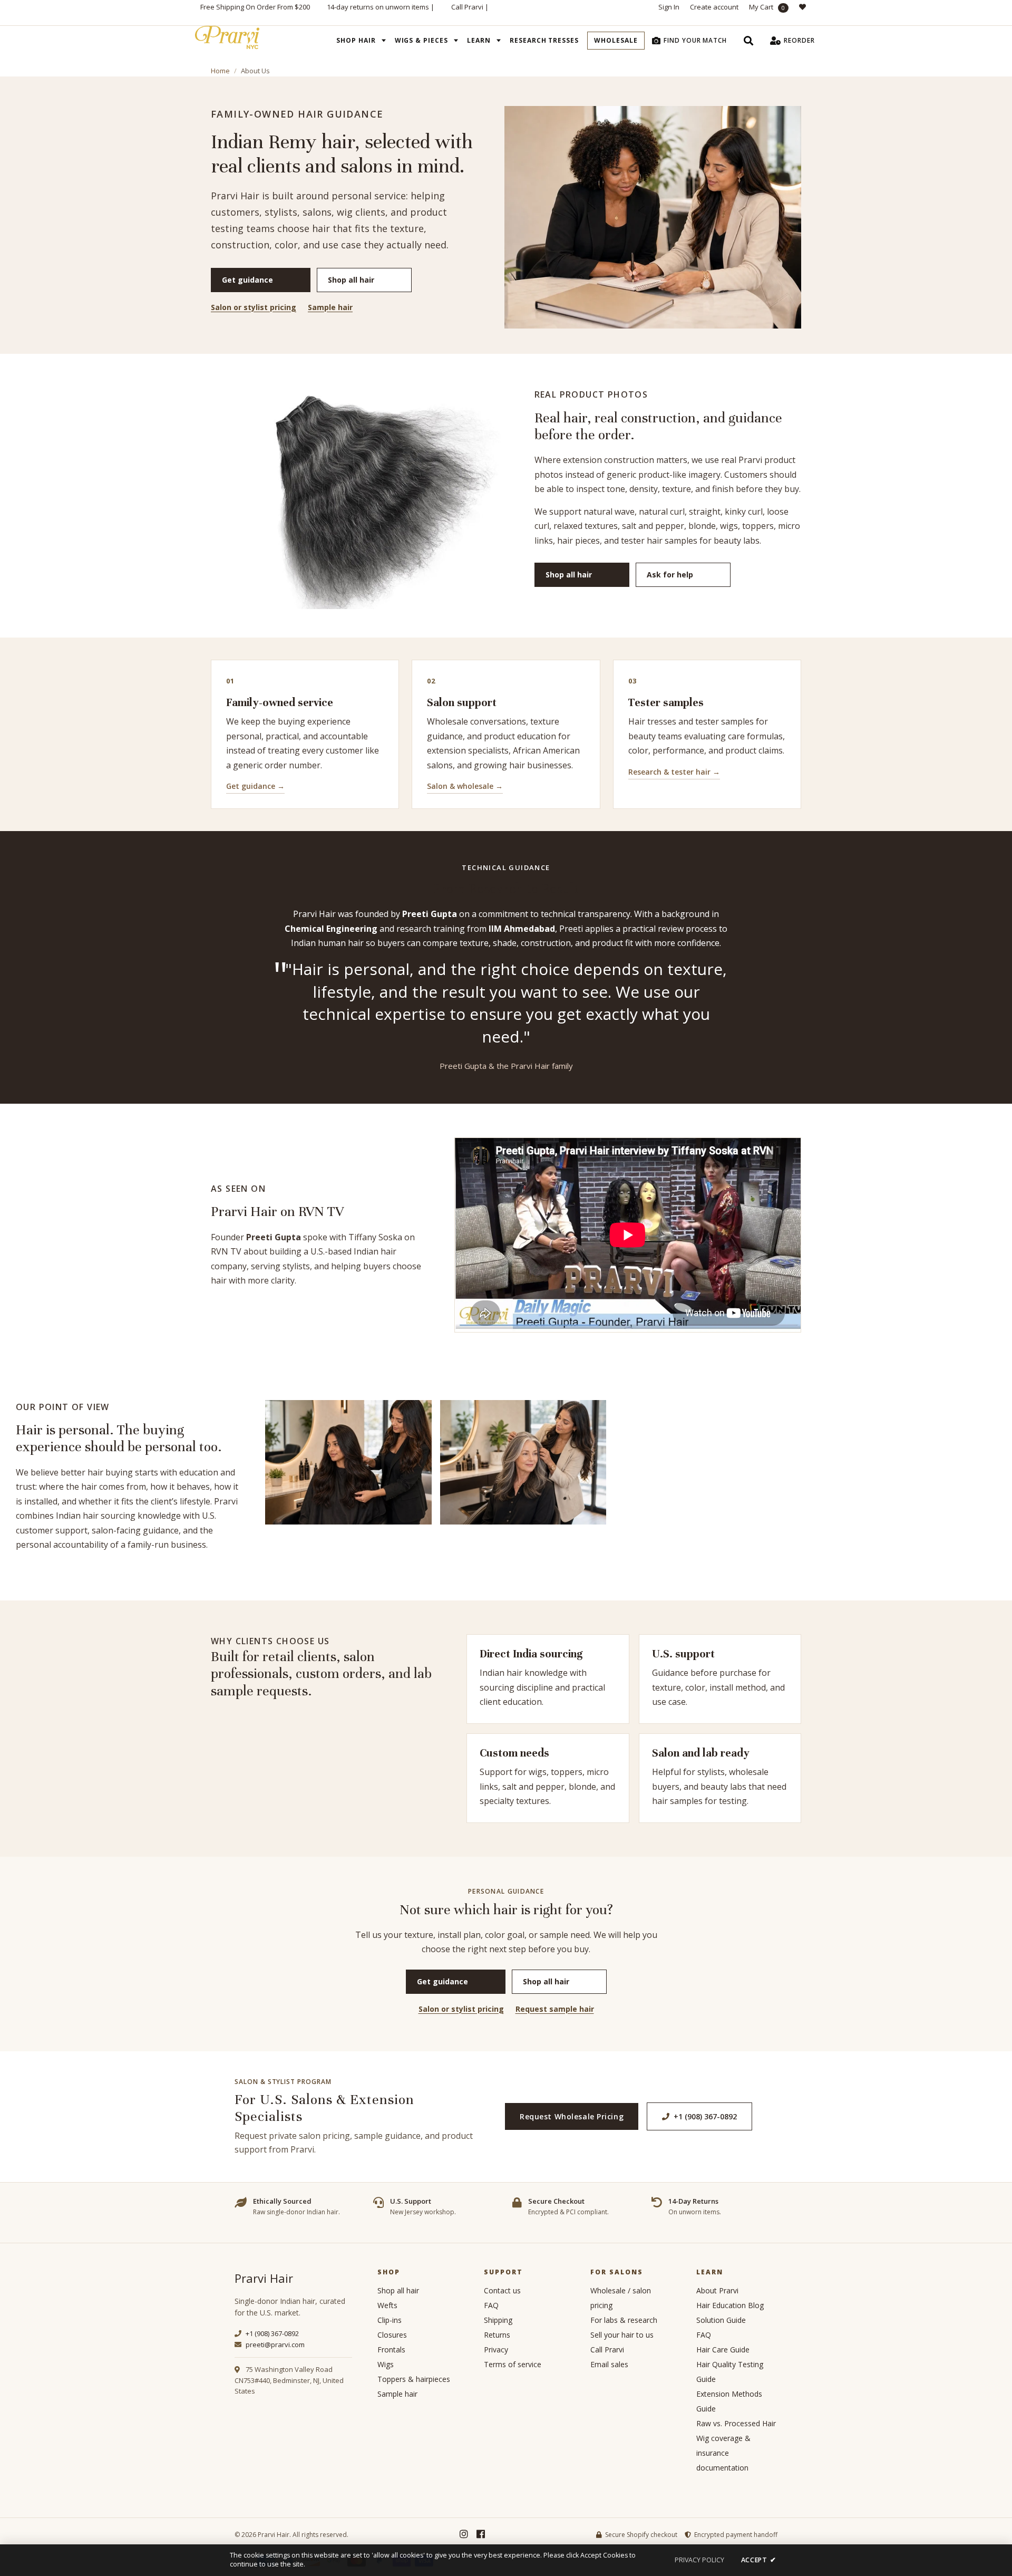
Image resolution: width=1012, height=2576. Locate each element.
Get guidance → (255, 786)
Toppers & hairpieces (414, 2379)
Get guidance (247, 280)
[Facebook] (481, 2534)
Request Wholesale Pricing (572, 2116)
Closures (392, 2335)
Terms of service (513, 2364)
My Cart (767, 7)
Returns (497, 2335)
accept (758, 2560)
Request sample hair (555, 2009)
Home (220, 71)
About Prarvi (717, 2290)
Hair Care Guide (723, 2350)
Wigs (386, 2364)
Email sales (609, 2364)
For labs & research (624, 2320)
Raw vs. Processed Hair (736, 2423)
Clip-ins (390, 2320)
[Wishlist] (805, 13)
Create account (714, 7)
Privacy (496, 2350)
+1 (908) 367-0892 (705, 2116)
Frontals (391, 2350)
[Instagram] (464, 2534)
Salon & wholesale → (465, 786)
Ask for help (670, 575)
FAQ (491, 2305)
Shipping (498, 2320)
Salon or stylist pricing (254, 307)
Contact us (502, 2290)
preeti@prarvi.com (274, 2345)
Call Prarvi (467, 7)
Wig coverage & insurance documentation (723, 2453)
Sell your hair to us (622, 2335)
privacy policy (699, 2560)
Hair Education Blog (730, 2305)
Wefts (387, 2305)
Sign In (669, 7)
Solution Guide (721, 2320)
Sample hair (330, 307)
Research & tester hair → (674, 772)
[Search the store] (748, 41)
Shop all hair (351, 280)
